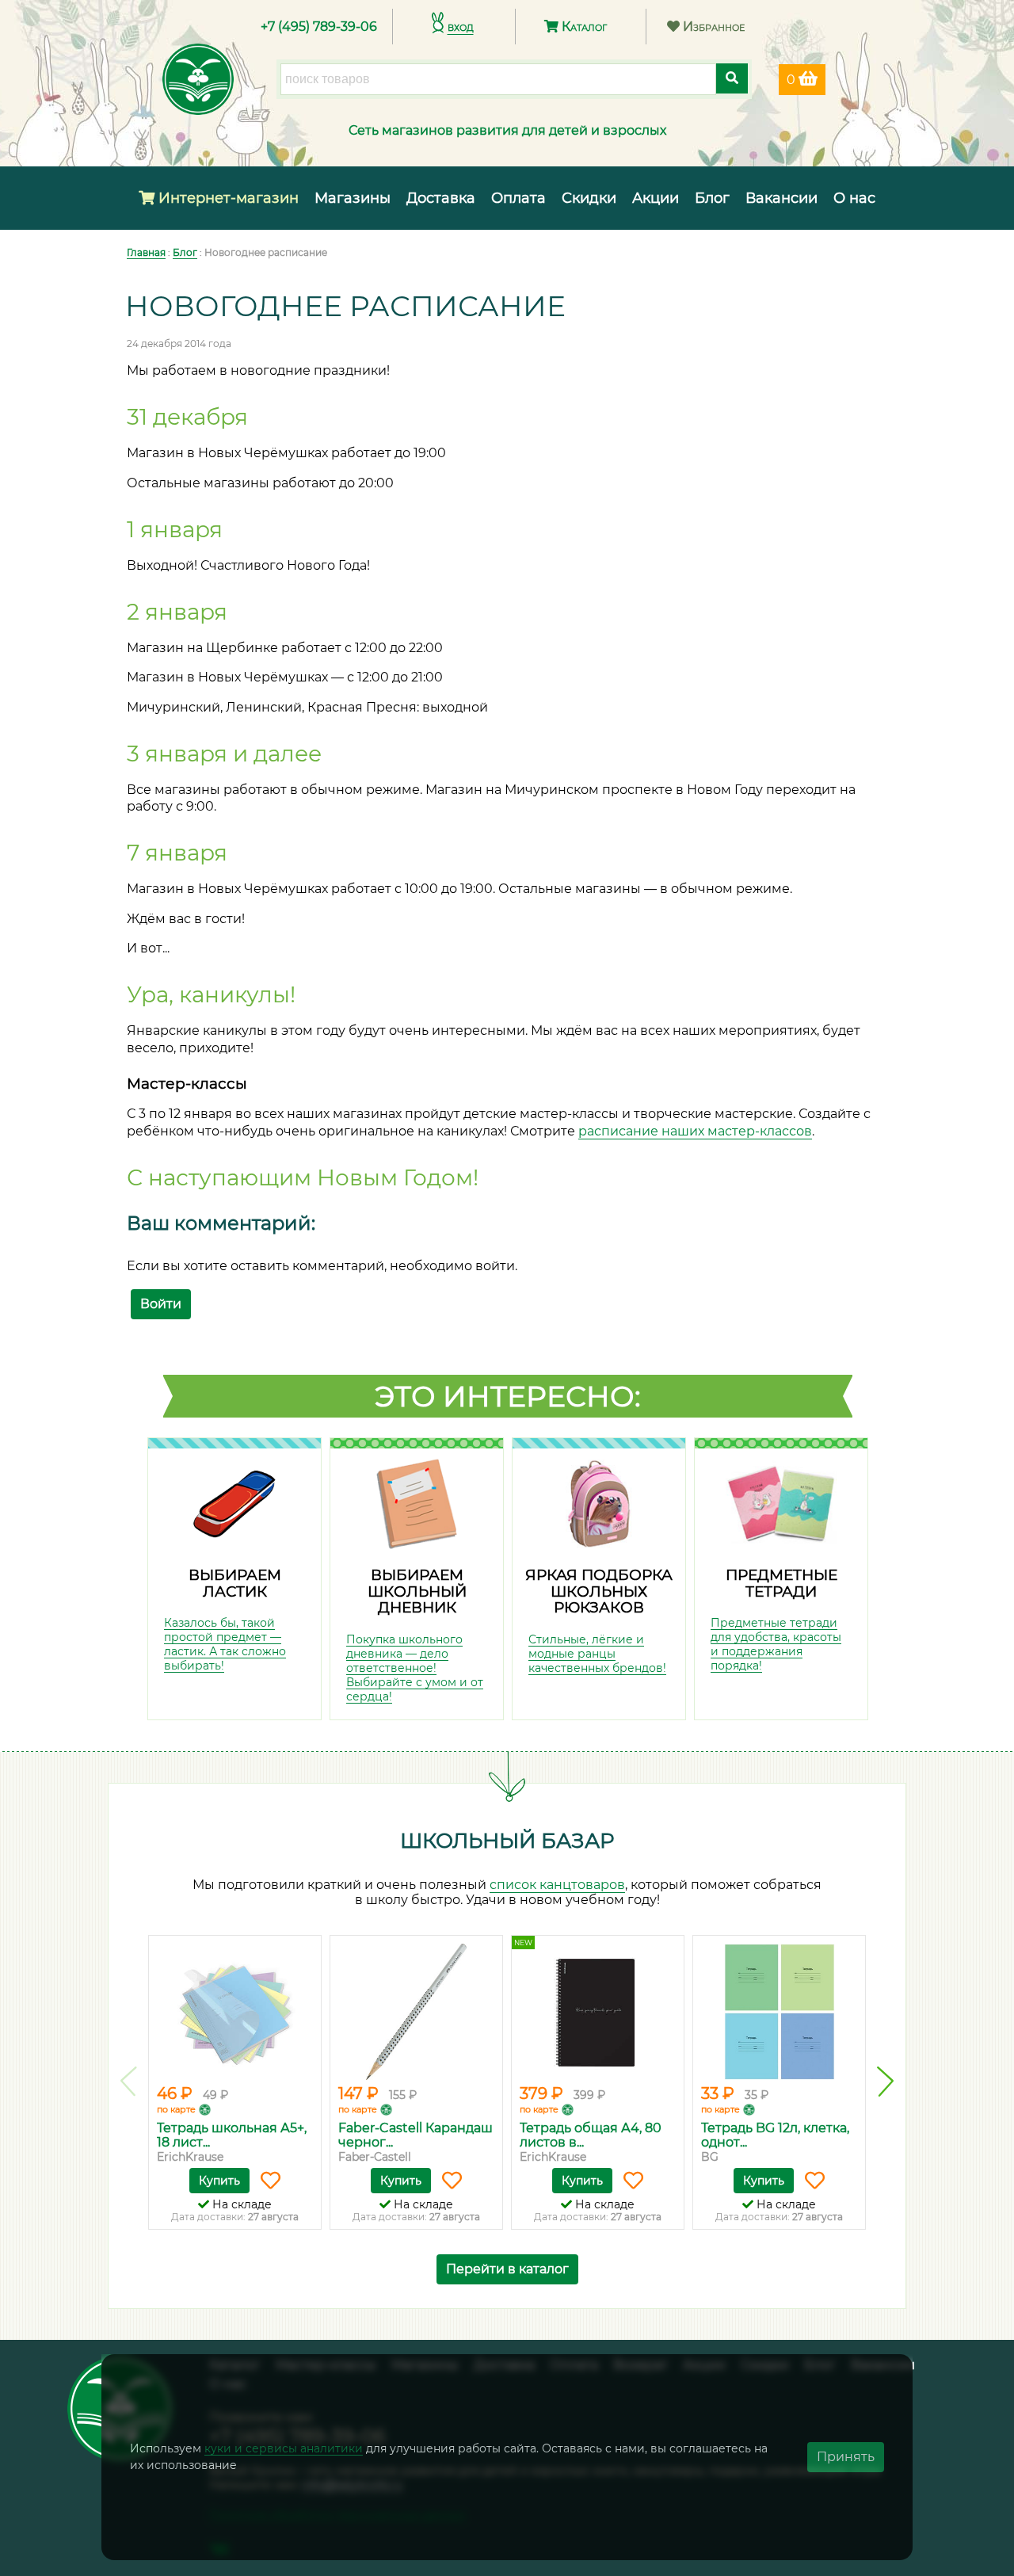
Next (885, 2082)
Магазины (353, 198)
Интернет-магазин (227, 198)
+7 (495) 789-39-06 (319, 27)
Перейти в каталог (507, 2269)
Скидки (589, 198)
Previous (129, 2082)
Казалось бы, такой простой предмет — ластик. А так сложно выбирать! (225, 1644)
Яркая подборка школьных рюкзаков (599, 1591)
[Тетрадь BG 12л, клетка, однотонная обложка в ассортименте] (779, 2012)
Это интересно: (508, 1396)
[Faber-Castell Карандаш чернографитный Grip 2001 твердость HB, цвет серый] (416, 2012)
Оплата (518, 198)
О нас (854, 198)
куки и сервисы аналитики (284, 2448)
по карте (176, 2109)
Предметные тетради (781, 1583)
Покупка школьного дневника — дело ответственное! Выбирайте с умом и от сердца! (415, 1668)
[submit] (732, 78)
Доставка (441, 198)
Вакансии (781, 198)
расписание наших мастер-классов (695, 1131)
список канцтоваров (557, 1885)
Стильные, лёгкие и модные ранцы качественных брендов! (597, 1654)
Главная (146, 252)
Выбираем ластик (235, 1583)
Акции (656, 198)
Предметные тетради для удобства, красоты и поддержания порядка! (776, 1644)
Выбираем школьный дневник (417, 1591)
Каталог (583, 27)
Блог (712, 198)
